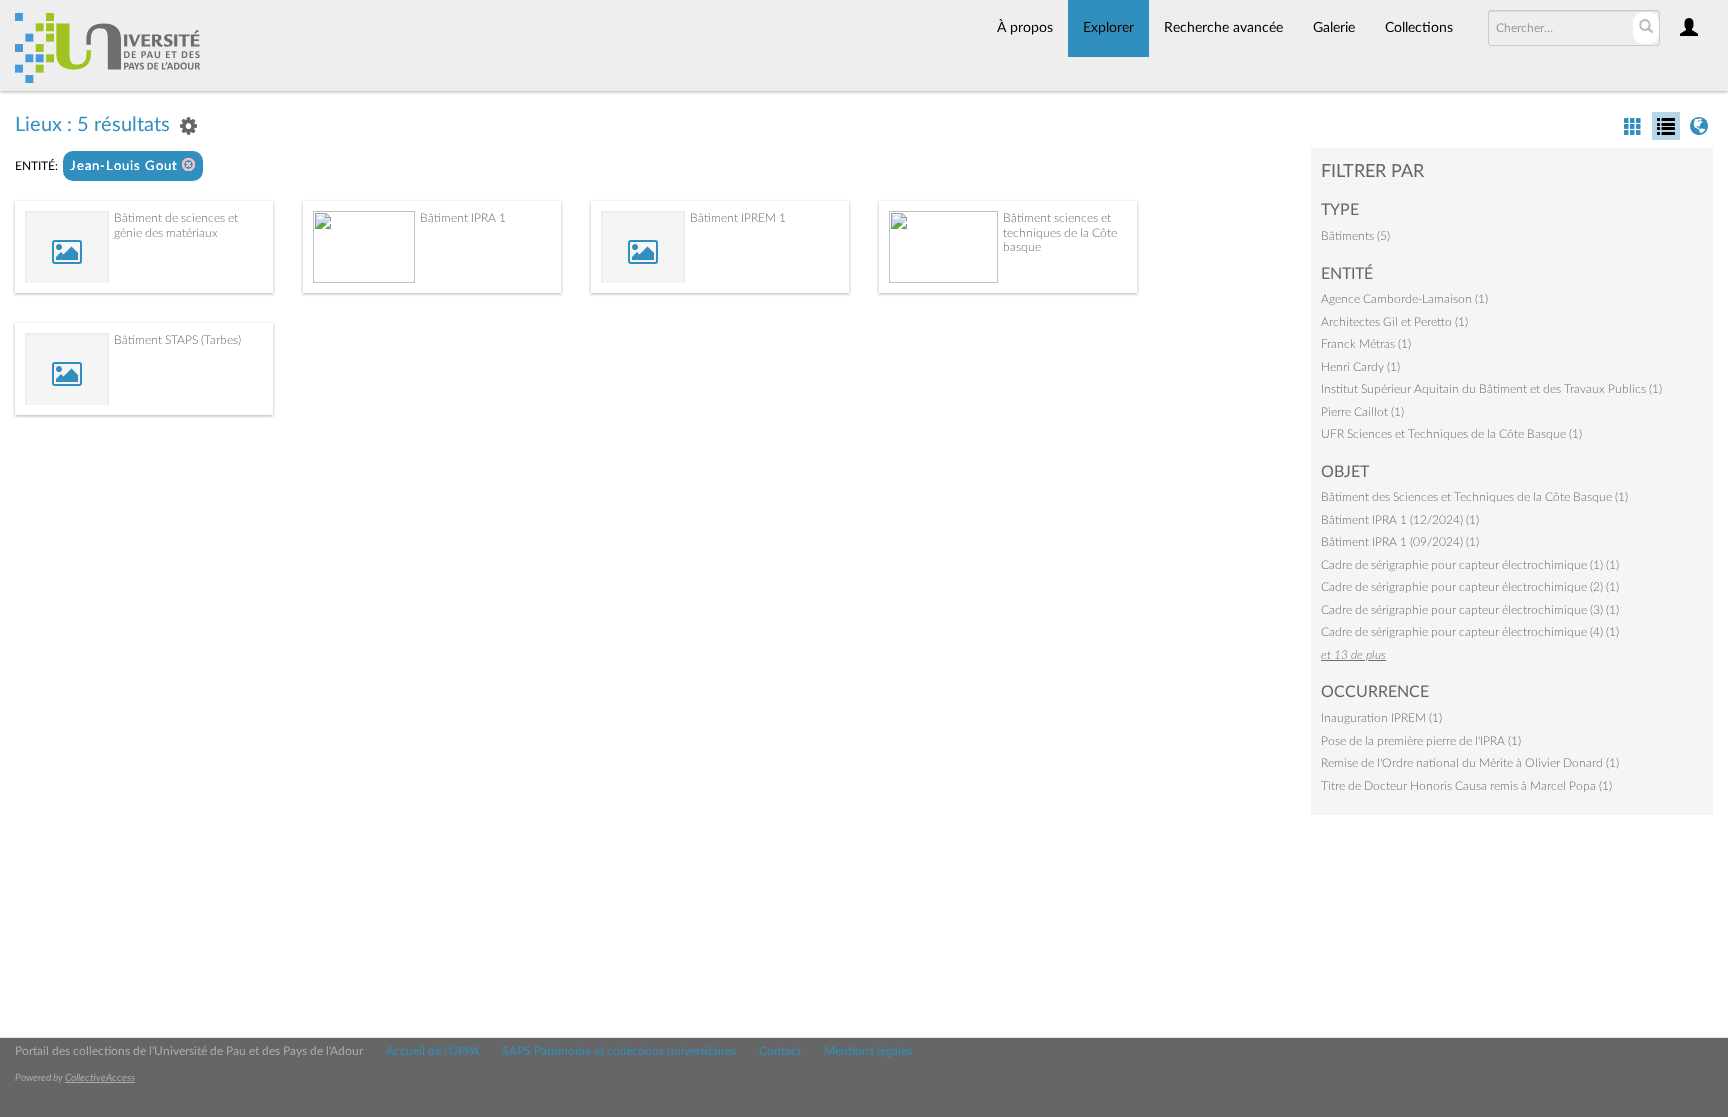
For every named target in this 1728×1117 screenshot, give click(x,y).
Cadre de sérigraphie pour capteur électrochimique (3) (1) (1470, 610)
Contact (780, 1051)
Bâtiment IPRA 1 (463, 218)
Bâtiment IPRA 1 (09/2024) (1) (1400, 542)
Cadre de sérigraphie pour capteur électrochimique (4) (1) (1470, 632)
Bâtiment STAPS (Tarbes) (177, 340)
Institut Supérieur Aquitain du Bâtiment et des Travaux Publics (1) (1491, 389)
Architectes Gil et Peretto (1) (1394, 322)
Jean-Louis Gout (126, 166)
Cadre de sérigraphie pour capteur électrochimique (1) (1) (1470, 565)
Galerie (1334, 28)
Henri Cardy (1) (1360, 367)
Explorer (1108, 28)
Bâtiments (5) (1355, 236)
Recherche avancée (1223, 28)
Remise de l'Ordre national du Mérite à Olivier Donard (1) (1470, 763)
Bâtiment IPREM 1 (738, 218)
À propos (1025, 28)
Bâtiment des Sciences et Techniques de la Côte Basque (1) (1474, 497)
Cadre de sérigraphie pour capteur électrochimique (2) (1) (1470, 587)
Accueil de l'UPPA (432, 1051)
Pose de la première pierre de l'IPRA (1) (1421, 741)
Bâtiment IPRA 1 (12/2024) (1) (1400, 520)
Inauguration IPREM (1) (1381, 718)
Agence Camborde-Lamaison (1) (1404, 299)
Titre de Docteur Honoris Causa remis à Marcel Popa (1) (1466, 786)
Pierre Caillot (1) (1362, 412)
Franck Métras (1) (1366, 344)
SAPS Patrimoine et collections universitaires (619, 1051)
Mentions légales (868, 1051)
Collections (1419, 28)
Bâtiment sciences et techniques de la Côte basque (1060, 232)
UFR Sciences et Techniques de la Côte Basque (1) (1451, 434)
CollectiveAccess (100, 1078)
